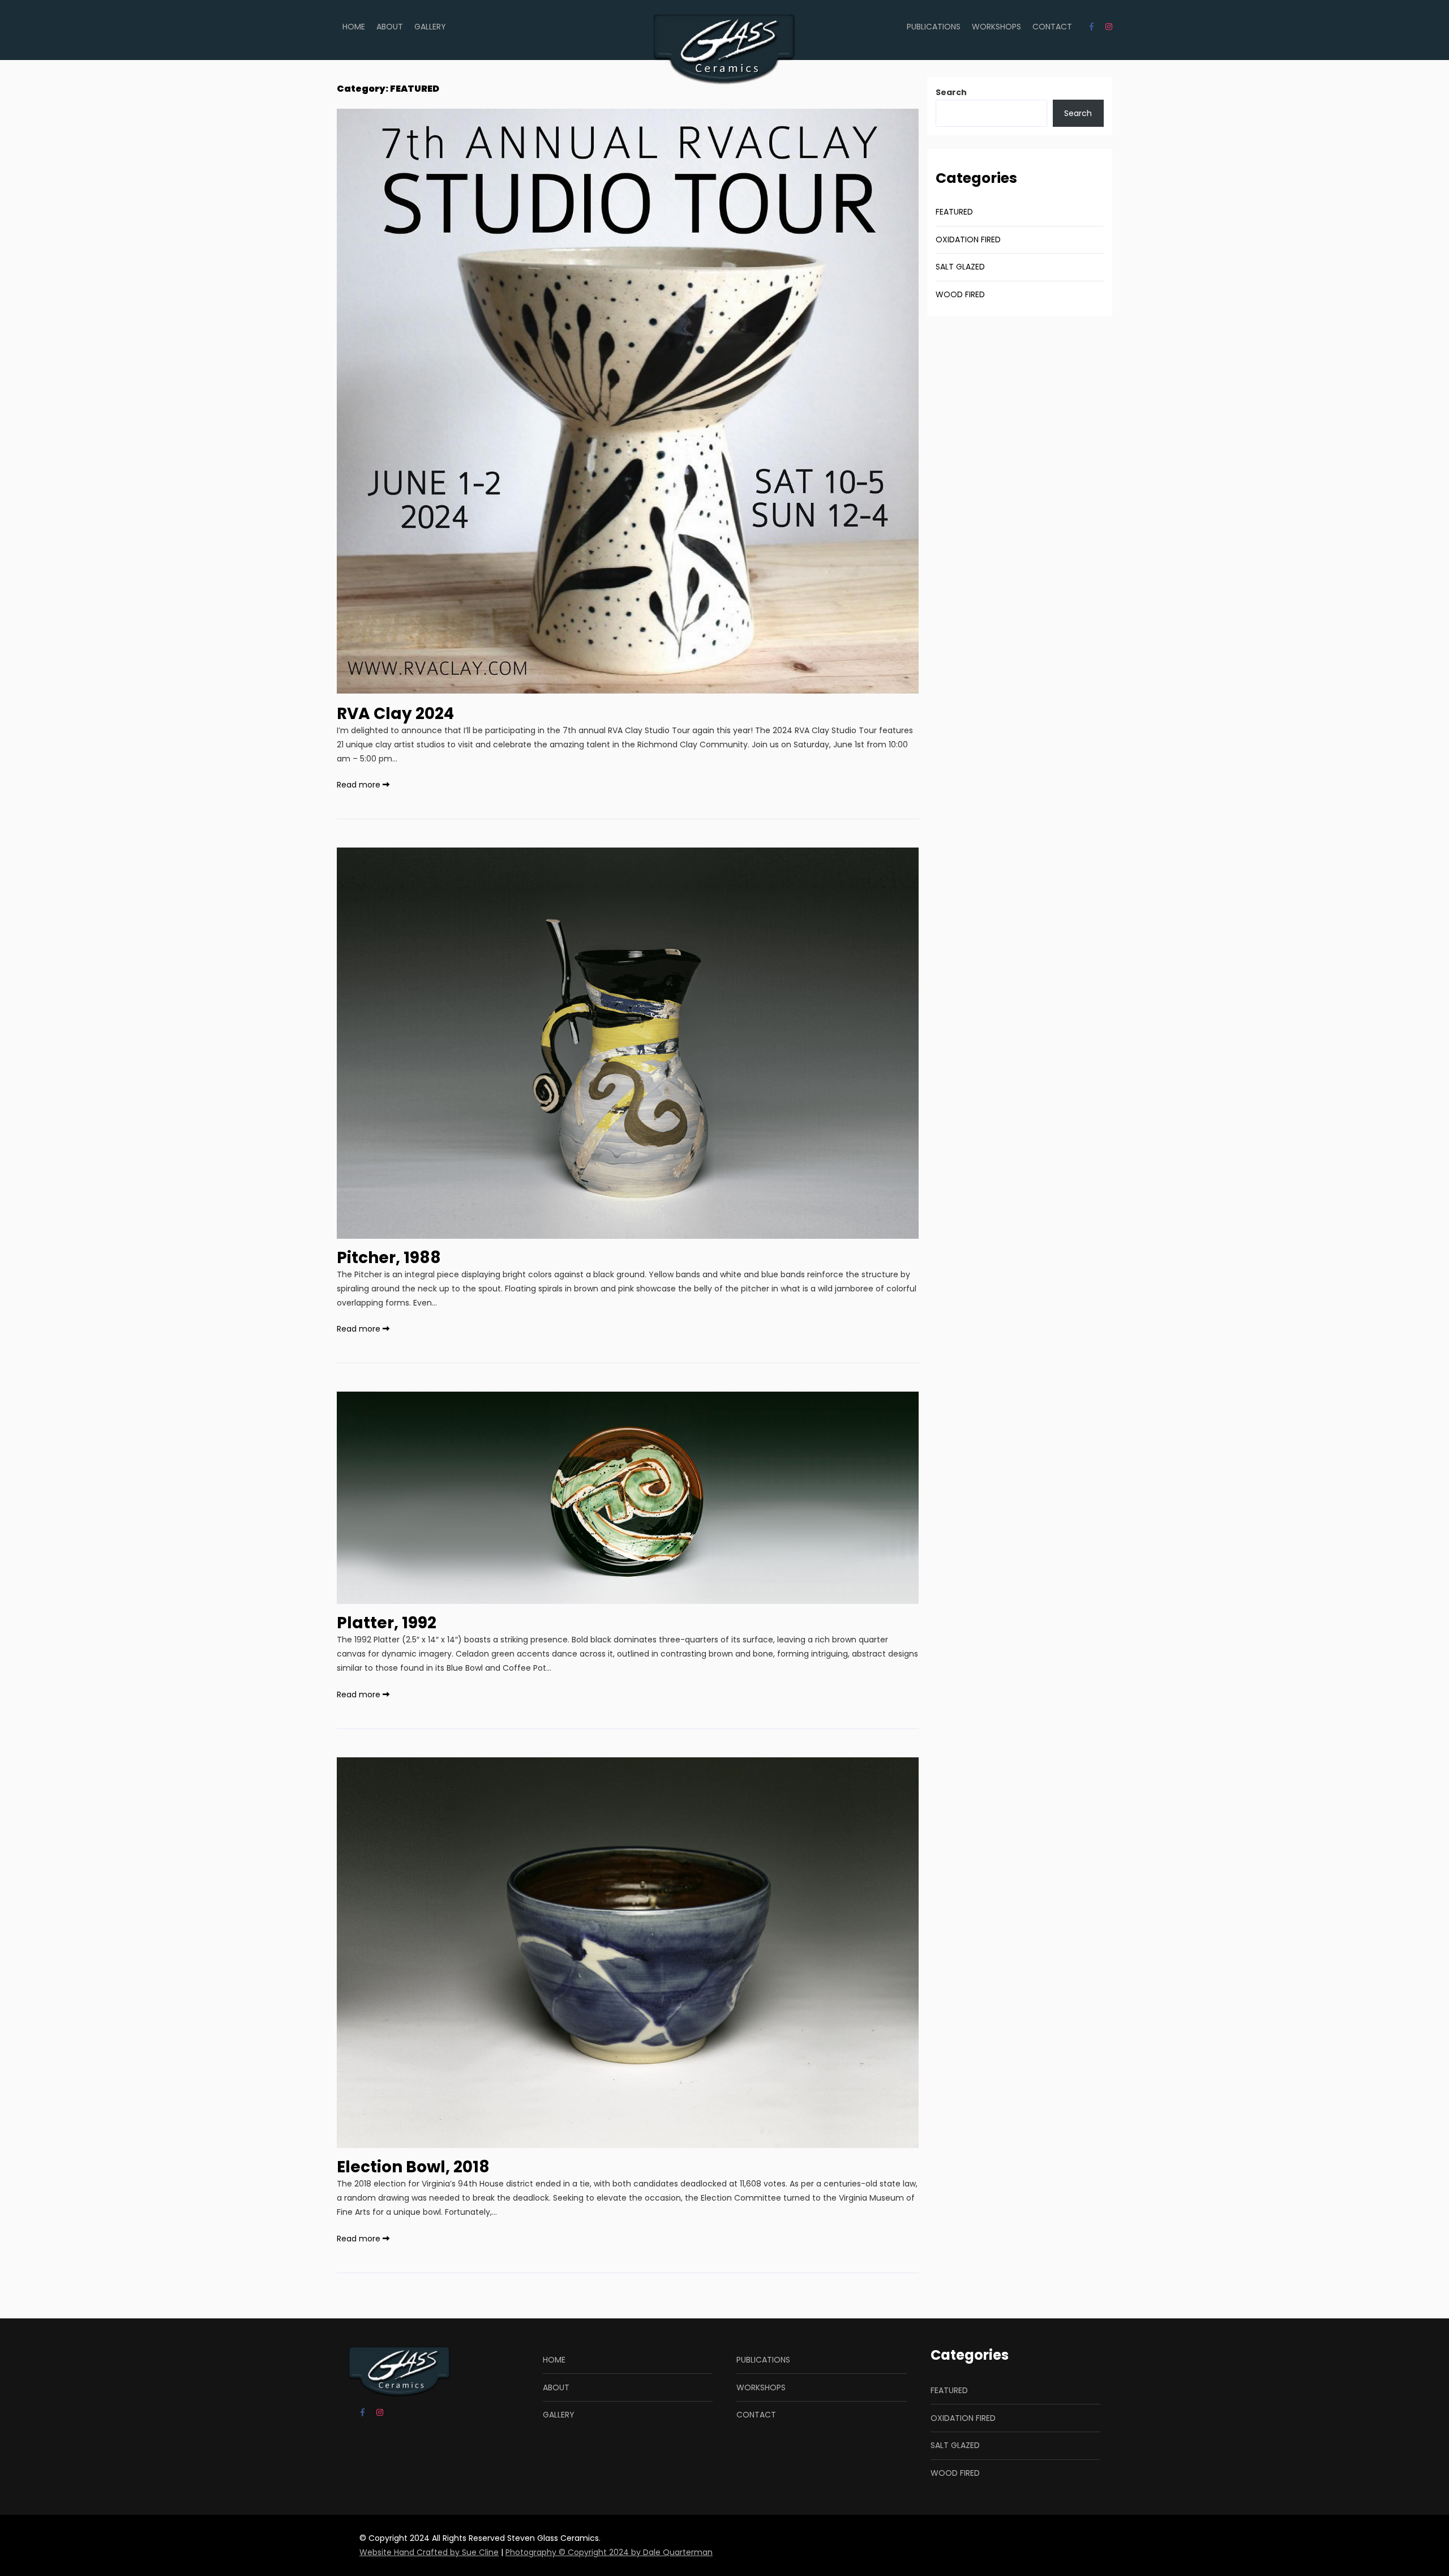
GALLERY (430, 27)
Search (951, 92)
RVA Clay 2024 (395, 714)
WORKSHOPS (996, 27)
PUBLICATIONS (934, 27)
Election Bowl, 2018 (413, 2167)
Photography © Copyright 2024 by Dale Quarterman (609, 2552)
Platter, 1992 (387, 1623)
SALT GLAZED (960, 267)
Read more (360, 785)
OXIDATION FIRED (968, 239)
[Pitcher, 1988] (628, 1231)
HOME (354, 27)
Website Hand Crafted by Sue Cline (429, 2552)
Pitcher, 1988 (389, 1258)
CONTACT (1052, 27)
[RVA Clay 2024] (628, 687)
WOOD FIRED (960, 294)
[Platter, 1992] (628, 1597)
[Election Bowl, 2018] (628, 2141)
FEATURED (954, 212)
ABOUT (390, 27)
